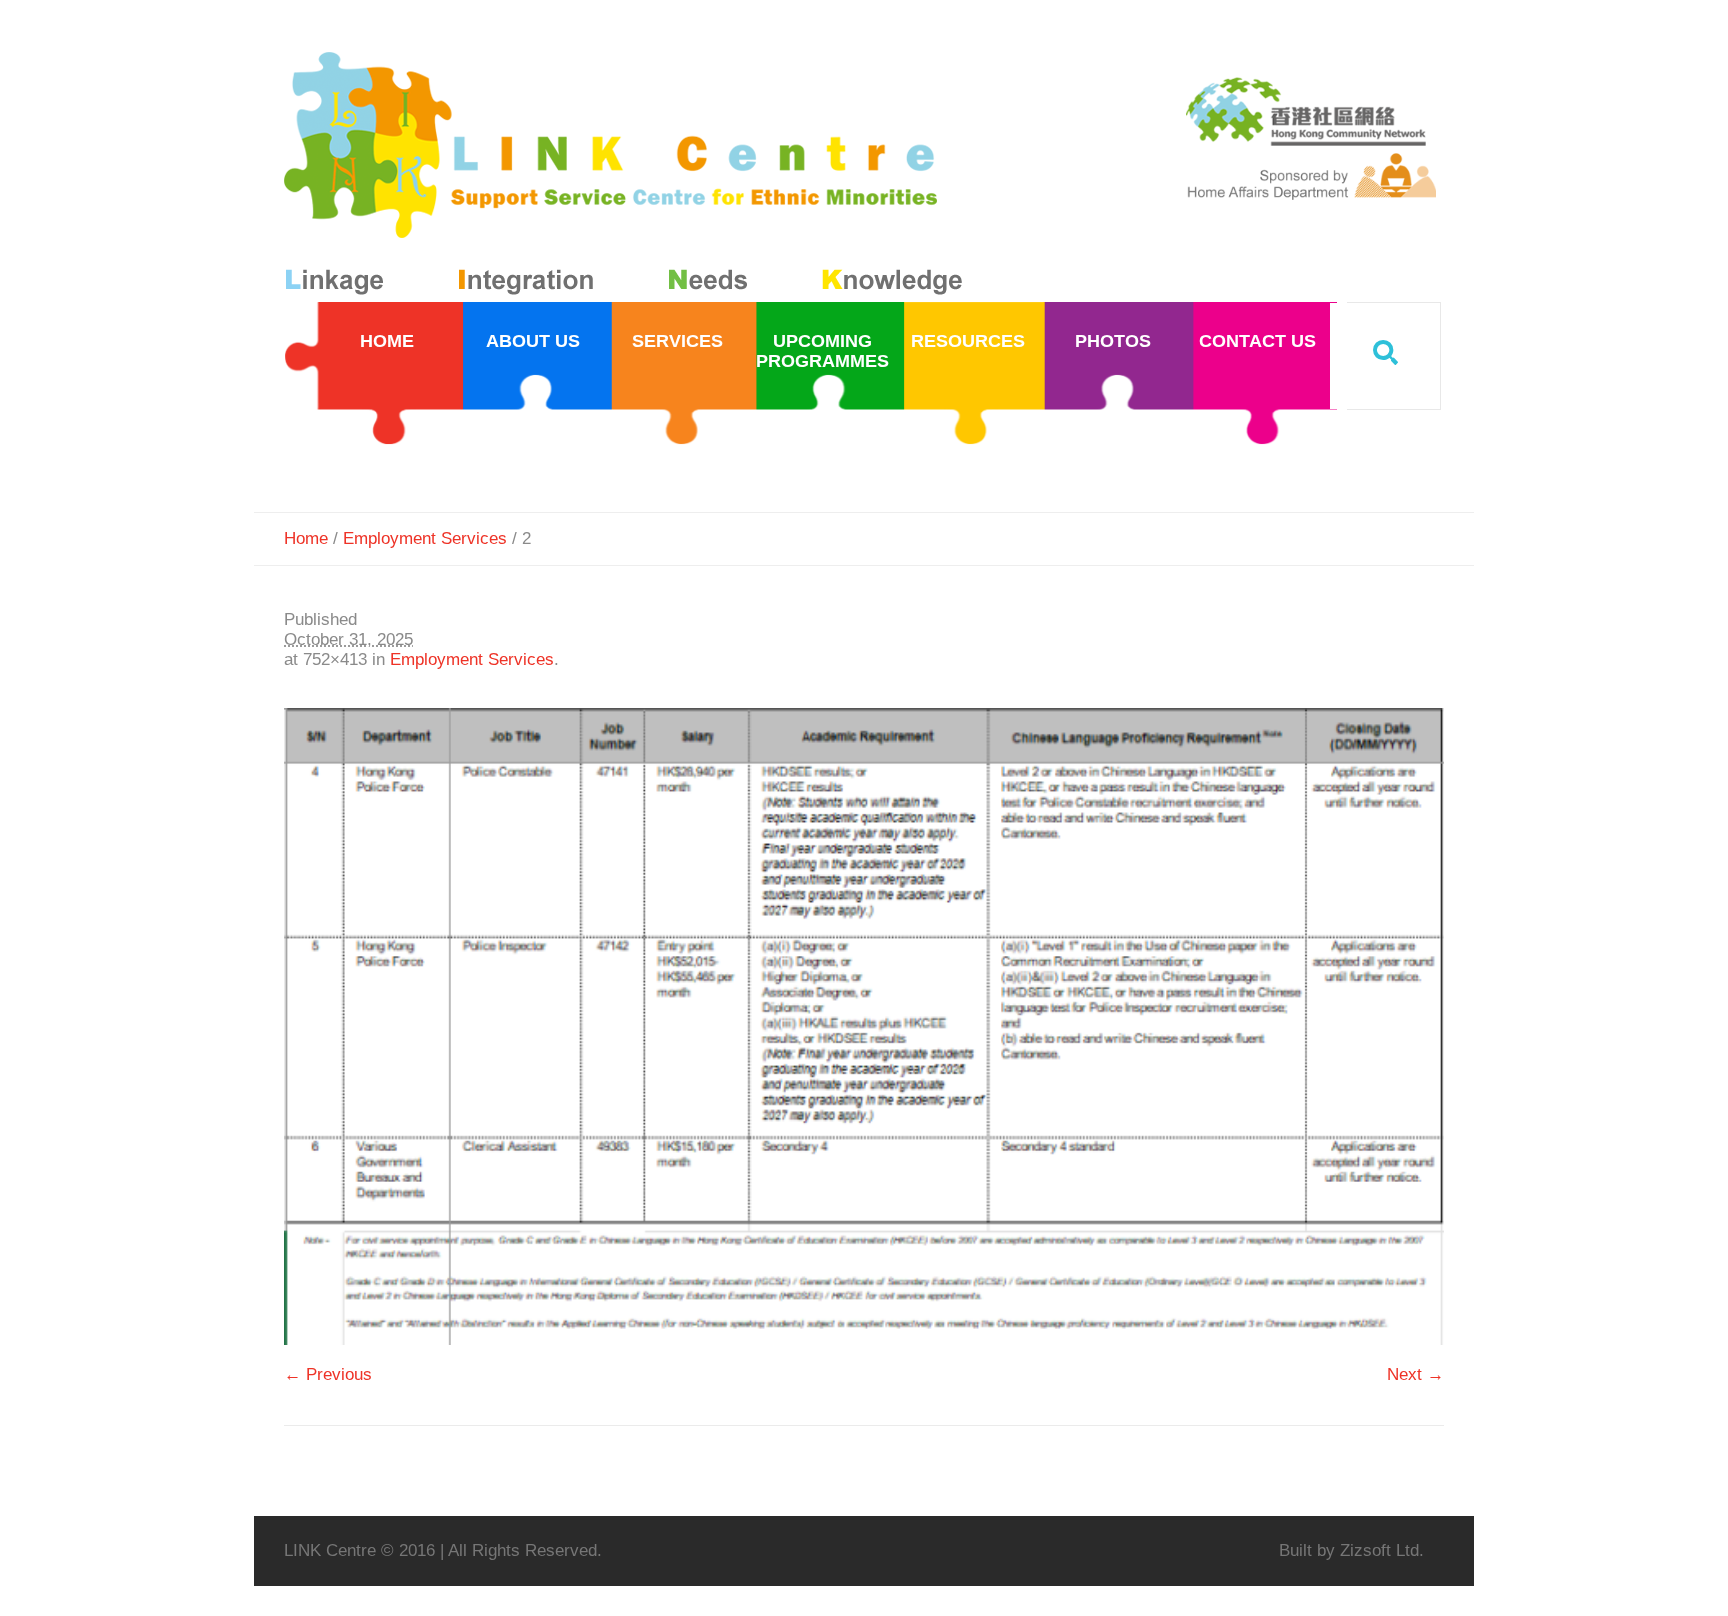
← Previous (328, 1374)
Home (306, 538)
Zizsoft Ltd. (1382, 1550)
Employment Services (425, 538)
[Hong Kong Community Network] (627, 177)
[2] (864, 1026)
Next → (1415, 1374)
